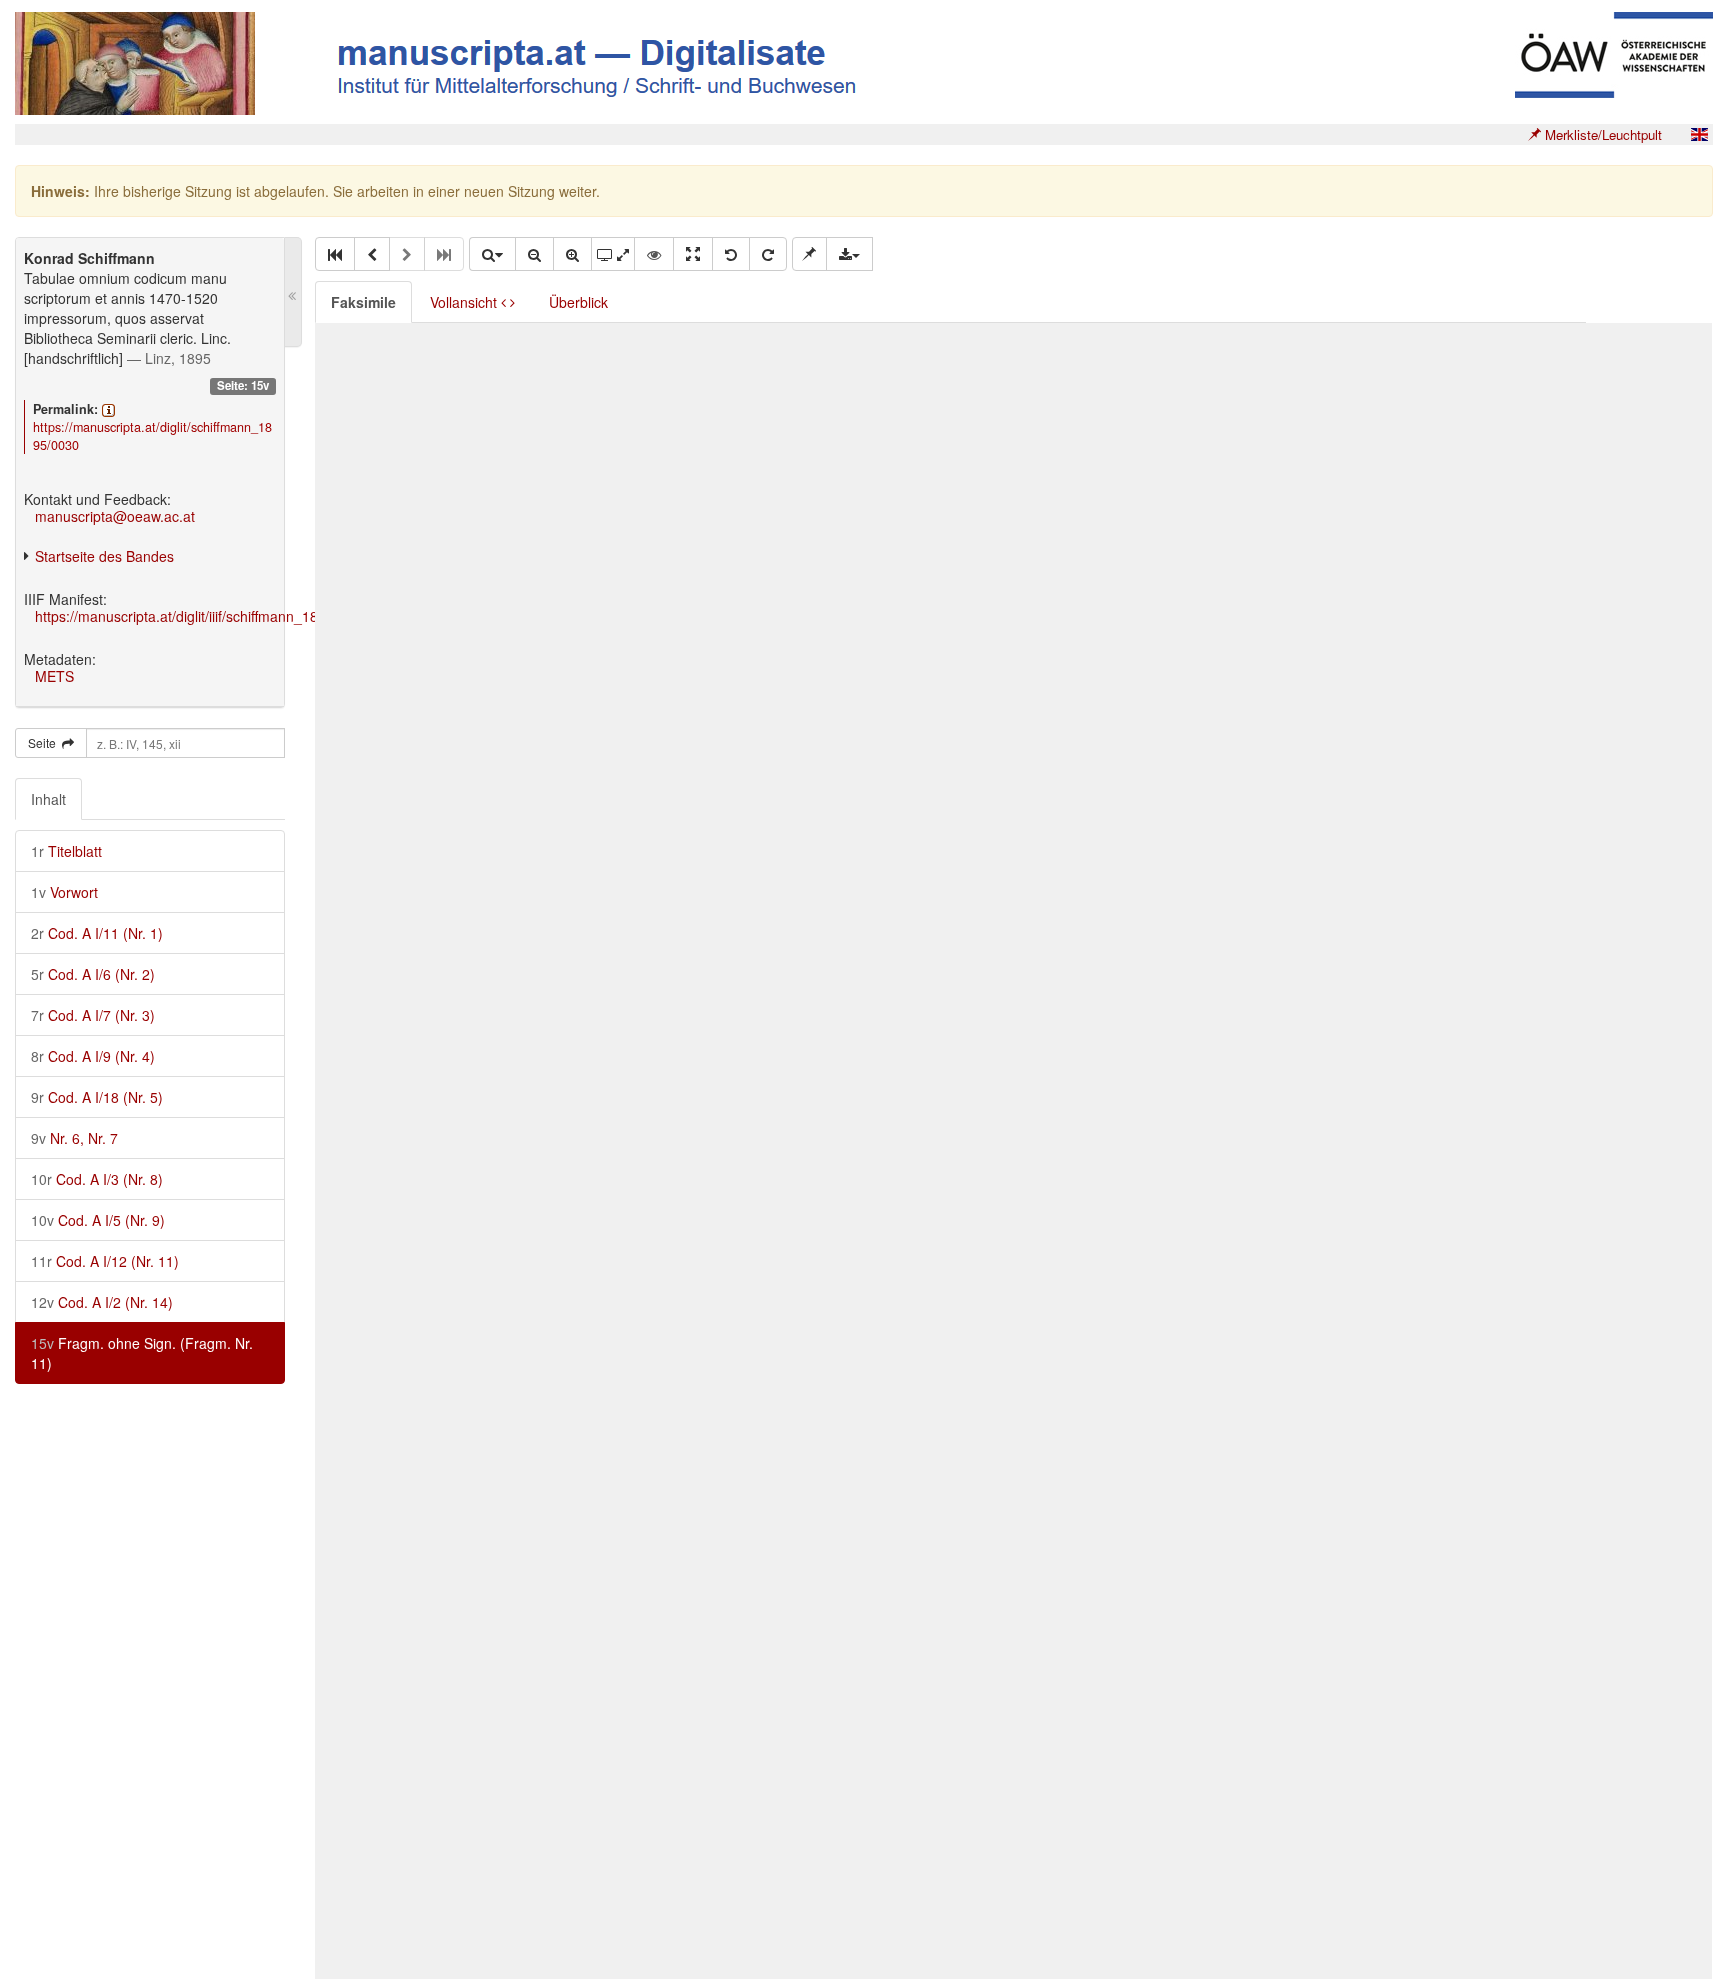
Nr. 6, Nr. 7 (74, 1138)
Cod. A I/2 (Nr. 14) (102, 1302)
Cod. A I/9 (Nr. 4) (93, 1056)
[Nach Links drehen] (731, 254)
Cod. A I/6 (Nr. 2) (93, 974)
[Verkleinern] (534, 254)
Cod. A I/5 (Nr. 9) (98, 1220)
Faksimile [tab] (363, 302)
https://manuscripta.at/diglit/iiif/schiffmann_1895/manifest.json (228, 616)
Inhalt (48, 799)
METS (54, 676)
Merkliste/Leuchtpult (1601, 134)
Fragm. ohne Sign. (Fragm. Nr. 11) (142, 1353)
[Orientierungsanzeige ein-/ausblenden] (654, 254)
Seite (45, 742)
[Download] (849, 254)
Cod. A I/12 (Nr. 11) (105, 1261)
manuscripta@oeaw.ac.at (115, 516)
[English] (1699, 134)
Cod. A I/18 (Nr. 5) (97, 1097)
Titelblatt (66, 851)
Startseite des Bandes (104, 556)
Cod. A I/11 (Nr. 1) (97, 933)
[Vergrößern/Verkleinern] (492, 254)
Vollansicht (465, 302)
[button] (335, 254)
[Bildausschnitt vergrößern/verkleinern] (613, 254)
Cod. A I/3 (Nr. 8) (97, 1179)
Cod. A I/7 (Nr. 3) (93, 1015)
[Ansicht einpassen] (693, 254)
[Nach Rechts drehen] (768, 254)
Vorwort (64, 892)
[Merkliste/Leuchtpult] (809, 254)
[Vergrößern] (572, 254)
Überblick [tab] (578, 302)
